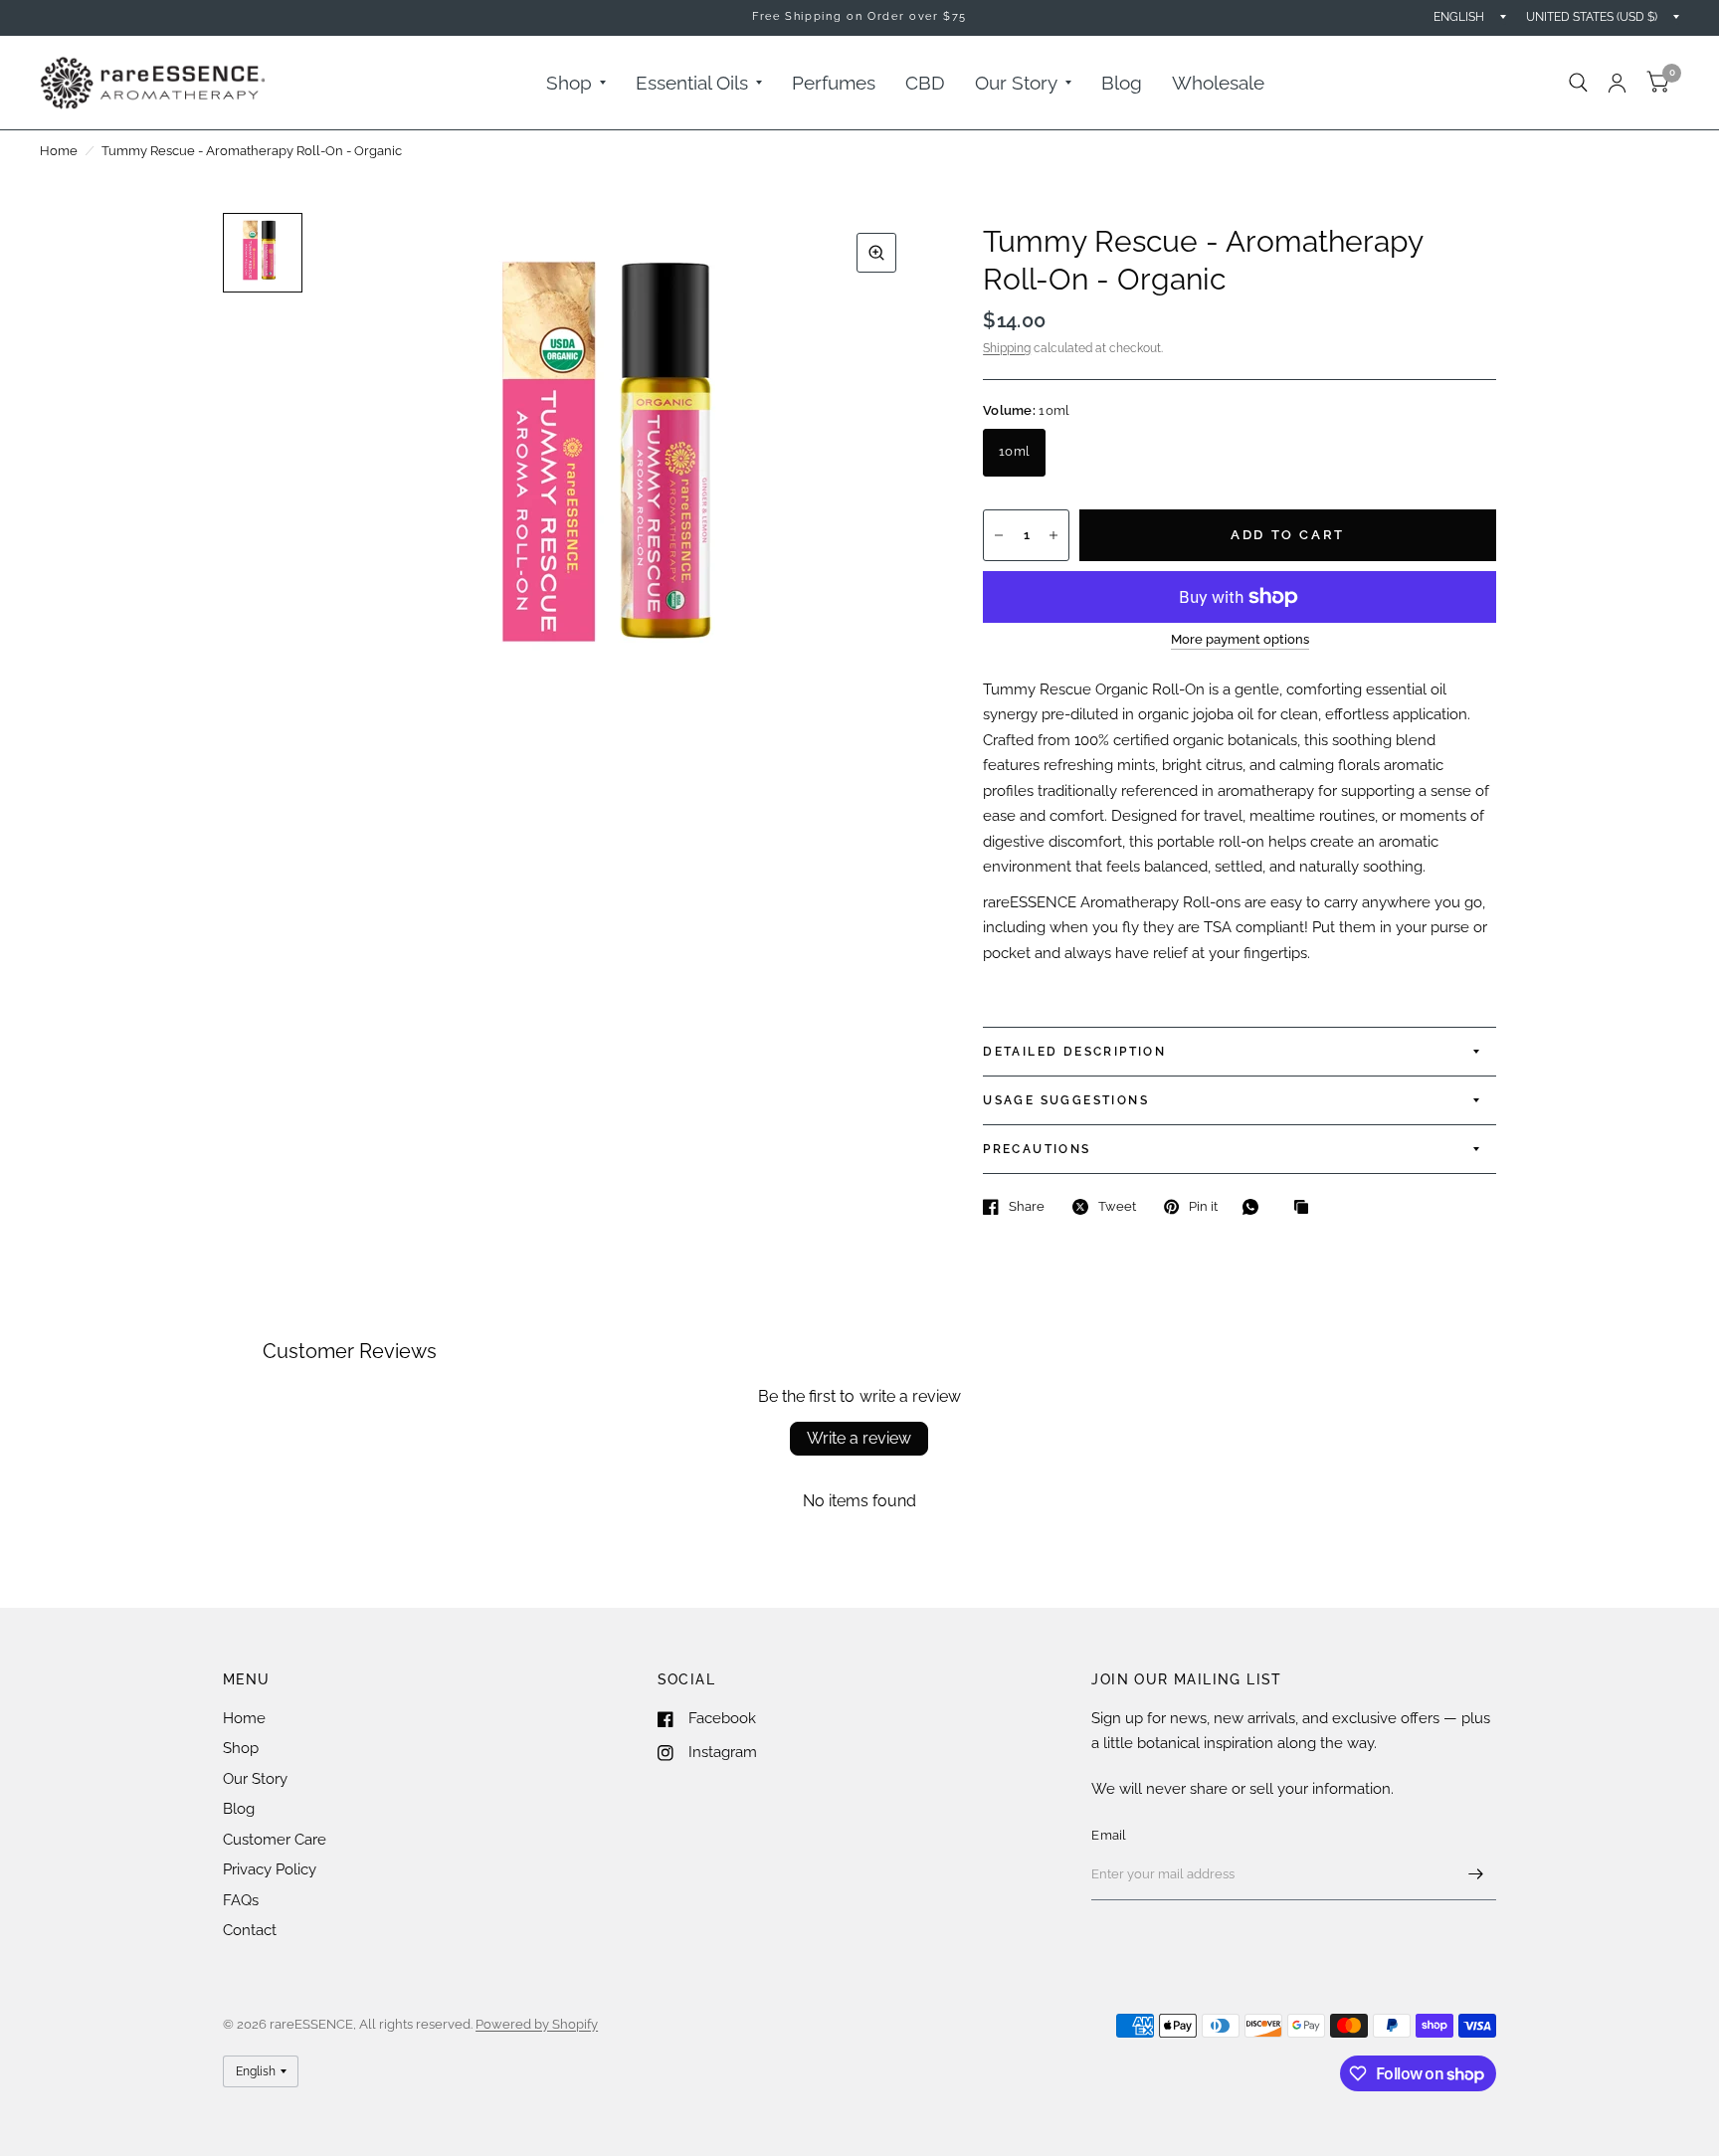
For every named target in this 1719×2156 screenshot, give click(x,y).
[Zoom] (876, 253)
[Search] (1578, 83)
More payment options (1240, 640)
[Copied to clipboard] (1306, 1208)
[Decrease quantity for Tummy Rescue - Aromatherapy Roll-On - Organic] (999, 535)
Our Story (1016, 83)
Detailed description (1074, 1052)
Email (1109, 1835)
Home (59, 151)
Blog (1122, 83)
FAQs (241, 1900)
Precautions (1037, 1149)
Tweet (1117, 1206)
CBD (925, 83)
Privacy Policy (270, 1869)
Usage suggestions (1066, 1100)
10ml (1014, 451)
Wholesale (1218, 83)
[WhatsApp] (1255, 1207)
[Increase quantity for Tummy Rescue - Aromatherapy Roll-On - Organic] (1053, 535)
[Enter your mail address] (1476, 1874)
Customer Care (275, 1840)
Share (1027, 1206)
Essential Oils (692, 83)
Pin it (1203, 1206)
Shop (569, 83)
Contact (250, 1930)
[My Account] (1617, 83)
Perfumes (834, 83)
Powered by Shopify (537, 2024)
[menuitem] (576, 83)
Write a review (859, 1438)
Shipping (1007, 348)
